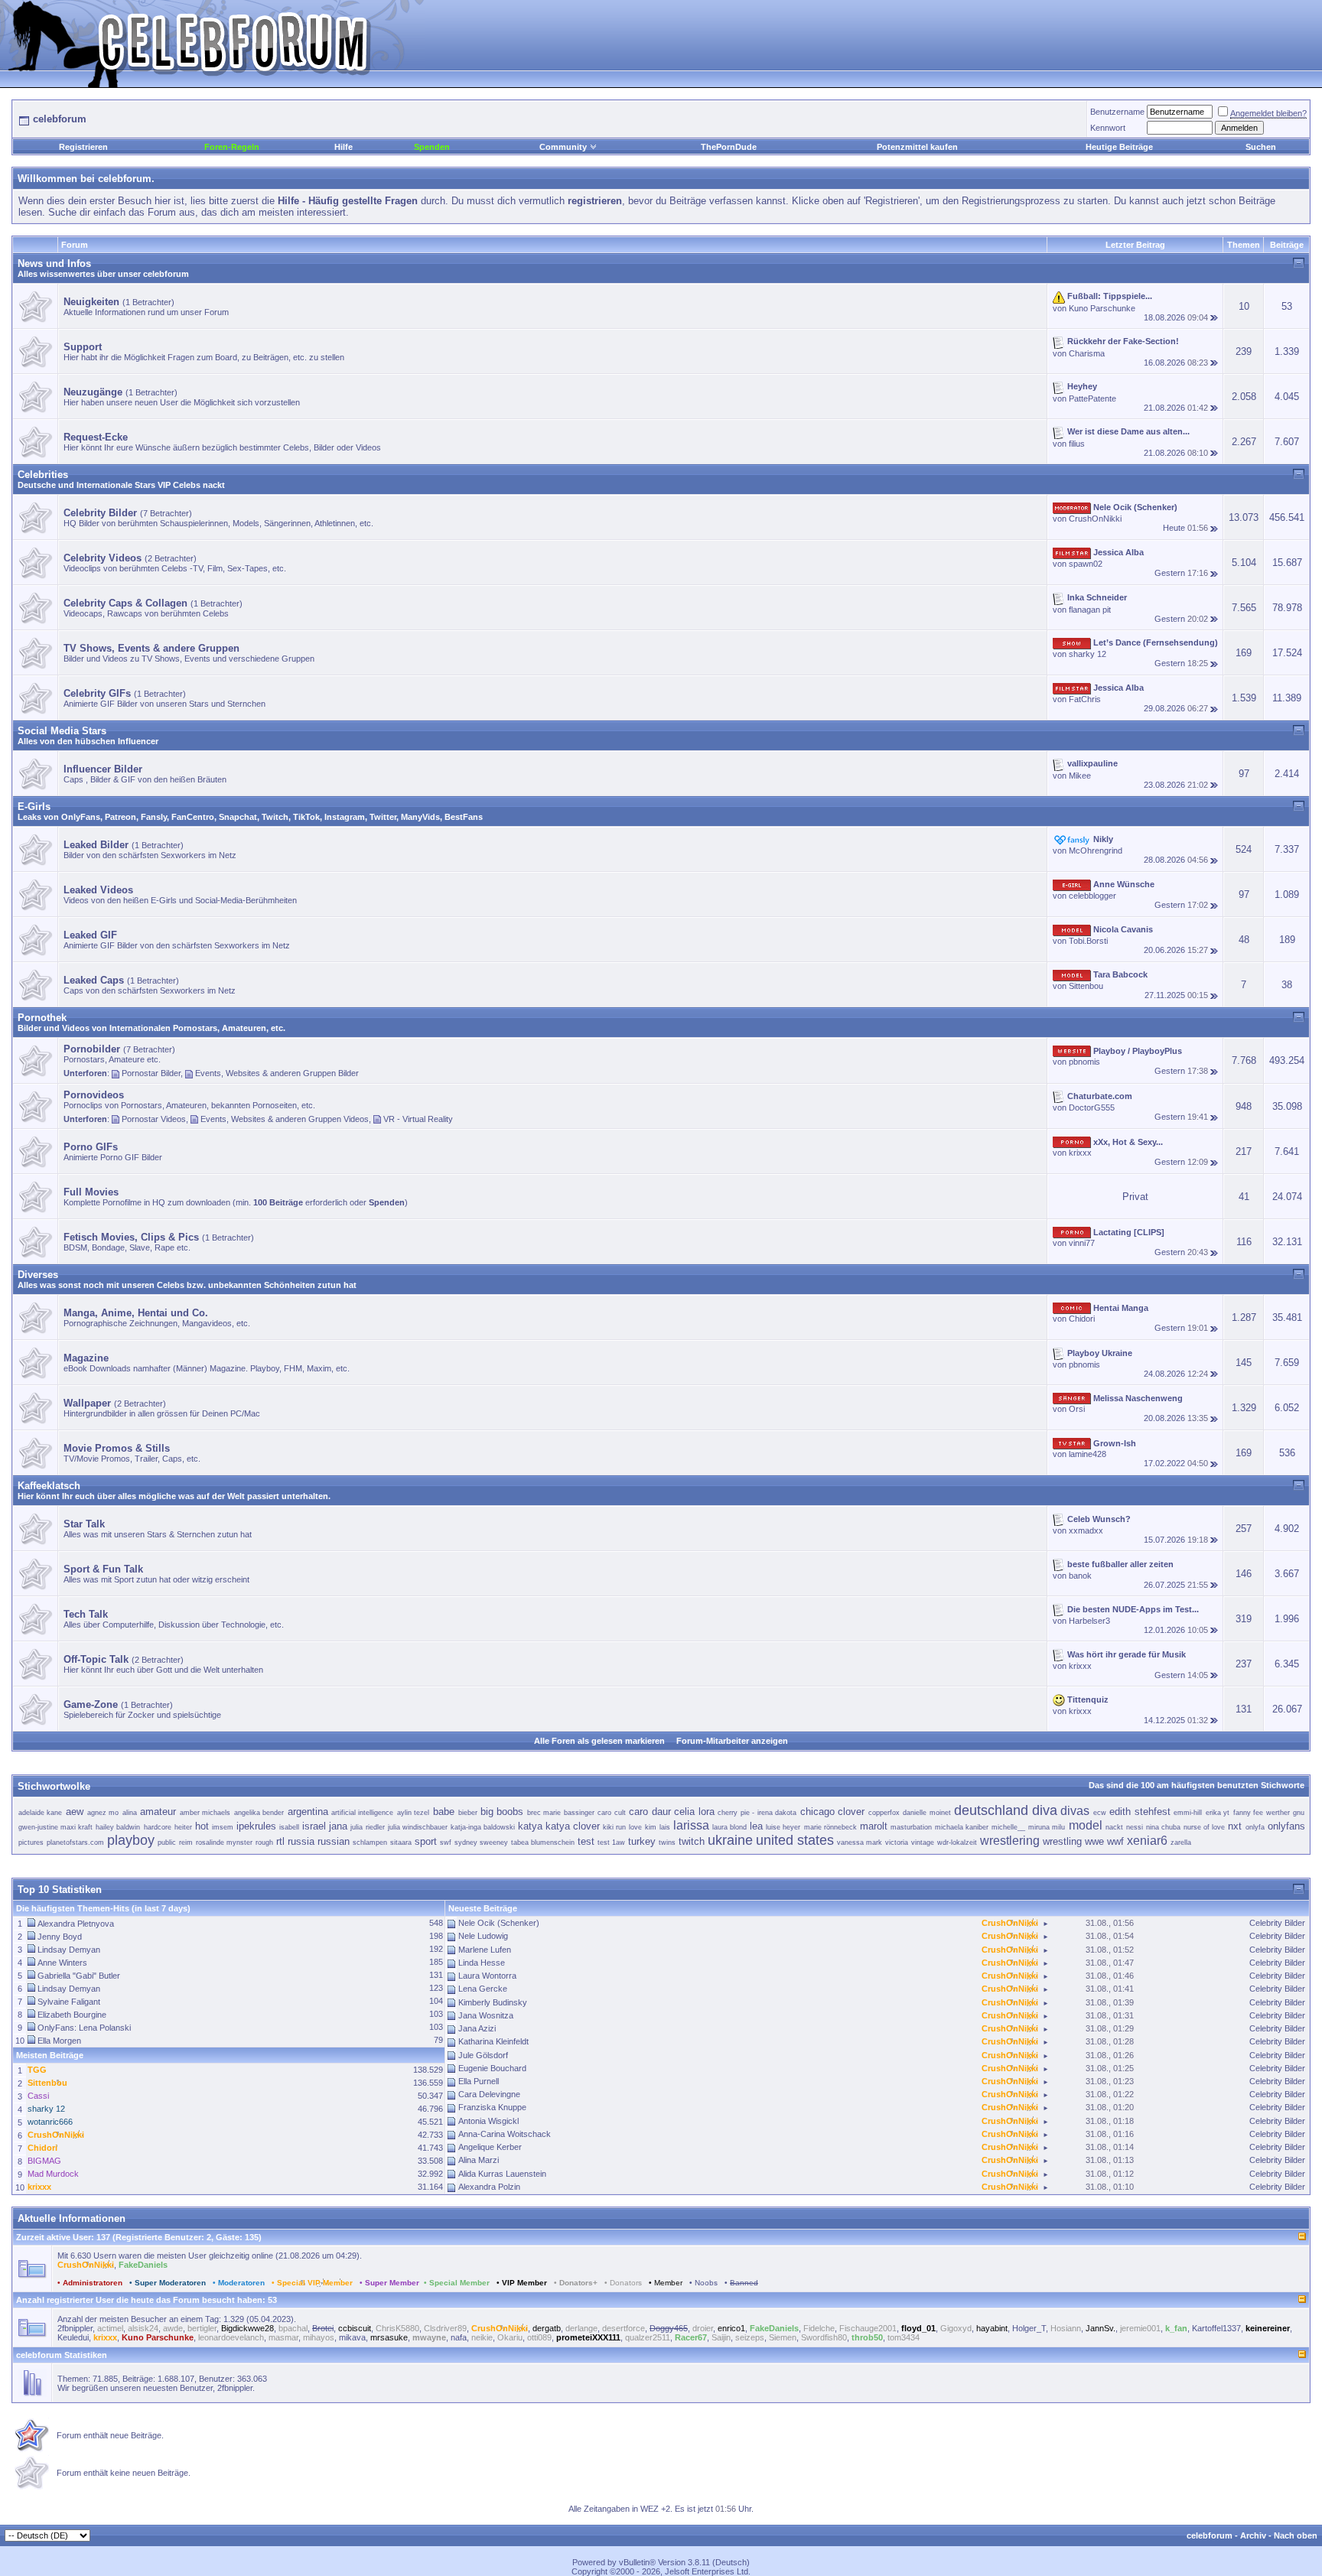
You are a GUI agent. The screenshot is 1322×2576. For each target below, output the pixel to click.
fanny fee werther (1262, 1813)
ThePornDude (729, 147)
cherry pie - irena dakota (757, 1813)
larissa (691, 1825)
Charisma (1087, 353)
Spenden (432, 147)
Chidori (1082, 1319)
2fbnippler (75, 2328)
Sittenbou (1086, 986)
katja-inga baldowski (483, 1827)
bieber (468, 1813)
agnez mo (103, 1813)
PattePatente (1092, 398)
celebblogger (1092, 896)
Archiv (1253, 2535)
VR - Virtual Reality (418, 1119)
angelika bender (259, 1813)
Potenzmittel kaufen (917, 147)
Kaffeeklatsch (49, 1486)
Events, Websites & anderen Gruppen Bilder (277, 1073)
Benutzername (1117, 112)
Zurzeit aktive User (54, 2237)
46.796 (430, 2109)
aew (75, 1812)
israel (314, 1826)
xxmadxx (1086, 1530)
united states (795, 1840)
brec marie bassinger (561, 1813)
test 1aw (611, 1843)
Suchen (1261, 147)
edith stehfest (1140, 1812)
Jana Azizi (477, 2028)
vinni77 (1082, 1243)
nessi (1135, 1827)
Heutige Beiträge (1119, 147)
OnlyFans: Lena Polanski (84, 2028)
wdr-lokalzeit (957, 1843)
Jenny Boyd (60, 1937)
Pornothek (42, 1018)
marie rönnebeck (830, 1827)
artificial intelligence (363, 1813)
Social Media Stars (62, 731)
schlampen (370, 1843)
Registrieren (83, 147)
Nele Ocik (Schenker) (499, 1923)
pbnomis (1084, 1062)
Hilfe (344, 147)
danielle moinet (927, 1813)
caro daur (650, 1812)
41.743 (430, 2148)
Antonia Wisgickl (488, 2121)
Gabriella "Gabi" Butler (79, 1976)
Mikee (1080, 776)
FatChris (1085, 699)
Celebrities (43, 475)
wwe (1094, 1841)
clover (851, 1812)
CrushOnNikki (1095, 519)
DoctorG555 (1092, 1107)
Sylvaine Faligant (69, 2002)
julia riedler (367, 1827)
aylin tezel (414, 1813)
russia (301, 1841)
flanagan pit (1090, 610)
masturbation (911, 1827)
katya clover (573, 1826)
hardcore (158, 1827)
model (1086, 1825)
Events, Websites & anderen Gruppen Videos (285, 1119)
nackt (1114, 1827)
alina (130, 1813)
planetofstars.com (75, 1843)
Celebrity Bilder (1277, 1923)
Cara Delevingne (489, 2094)
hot (202, 1826)
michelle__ (1008, 1827)
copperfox (884, 1813)
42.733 (430, 2135)
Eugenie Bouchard (492, 2068)
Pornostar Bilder (151, 1073)
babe (444, 1812)
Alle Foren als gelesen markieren (599, 1741)
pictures (31, 1843)
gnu (1299, 1813)
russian (334, 1841)
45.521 (430, 2122)
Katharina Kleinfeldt (493, 2041)
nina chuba (1163, 1827)
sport (426, 1841)
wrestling (1062, 1841)
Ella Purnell (479, 2081)
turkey (642, 1841)
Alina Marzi (479, 2160)
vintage (923, 1843)
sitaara (401, 1843)
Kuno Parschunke (1102, 308)
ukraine (730, 1840)
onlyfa (1255, 1827)
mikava (352, 2337)
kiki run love (622, 1827)
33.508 (430, 2161)
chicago (817, 1812)
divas (1075, 1811)
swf (446, 1843)
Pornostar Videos (154, 1119)
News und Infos (54, 263)
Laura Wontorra (487, 1976)
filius (1077, 444)
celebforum (1210, 2535)
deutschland (991, 1810)
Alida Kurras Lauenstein (502, 2174)
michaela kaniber (962, 1827)
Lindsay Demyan (69, 1950)
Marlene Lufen (485, 1950)
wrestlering (1010, 1841)
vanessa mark (860, 1843)
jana (338, 1826)
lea (756, 1826)
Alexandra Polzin (489, 2187)
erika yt (1218, 1813)
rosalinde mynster (224, 1843)
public (167, 1843)
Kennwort (1108, 128)
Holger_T (1029, 2328)
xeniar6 (1147, 1841)
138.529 (428, 2070)
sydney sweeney (481, 1843)
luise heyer (783, 1827)
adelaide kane (41, 1813)
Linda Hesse (482, 1963)
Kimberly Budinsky (493, 2002)
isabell (289, 1827)
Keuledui (73, 2337)
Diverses (38, 1275)
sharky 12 (1088, 654)
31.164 (430, 2187)
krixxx (1080, 1153)
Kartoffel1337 (1216, 2328)
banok (1080, 1576)
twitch (692, 1841)
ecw (1100, 1813)
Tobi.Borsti (1088, 941)
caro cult (612, 1813)
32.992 (430, 2174)
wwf (1115, 1841)
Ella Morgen (59, 2041)
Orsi (1077, 1409)
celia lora (694, 1812)
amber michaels (205, 1813)
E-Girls (34, 807)
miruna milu (1047, 1827)
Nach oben (1296, 2535)
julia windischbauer (418, 1827)
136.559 (428, 2083)
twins (667, 1843)
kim (651, 1827)
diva (1045, 1810)
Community (563, 147)
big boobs (502, 1812)
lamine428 (1088, 1454)
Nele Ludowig (483, 1936)
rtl (280, 1841)
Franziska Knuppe (492, 2107)
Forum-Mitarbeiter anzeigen (732, 1741)
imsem (223, 1827)
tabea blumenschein (543, 1843)
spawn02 (1086, 564)
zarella (1181, 1843)
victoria (897, 1843)
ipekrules (256, 1826)
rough (264, 1843)
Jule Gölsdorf (483, 2055)
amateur (158, 1812)
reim (186, 1843)
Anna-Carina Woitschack (505, 2134)
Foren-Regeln (232, 147)
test (586, 1841)
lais (665, 1827)
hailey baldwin (118, 1827)
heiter (183, 1827)
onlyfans (1286, 1826)
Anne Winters (62, 1963)
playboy (131, 1840)
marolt (874, 1826)
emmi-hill (1188, 1813)
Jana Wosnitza (486, 2015)
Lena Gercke (483, 1989)
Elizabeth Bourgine (72, 2015)
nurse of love (1204, 1827)
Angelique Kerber (490, 2147)
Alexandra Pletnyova (76, 1924)
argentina (308, 1812)
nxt (1235, 1826)
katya (530, 1826)
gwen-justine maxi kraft (55, 1827)
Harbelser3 (1089, 1621)
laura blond (729, 1827)
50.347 (430, 2096)
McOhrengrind (1096, 851)
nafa (459, 2337)
